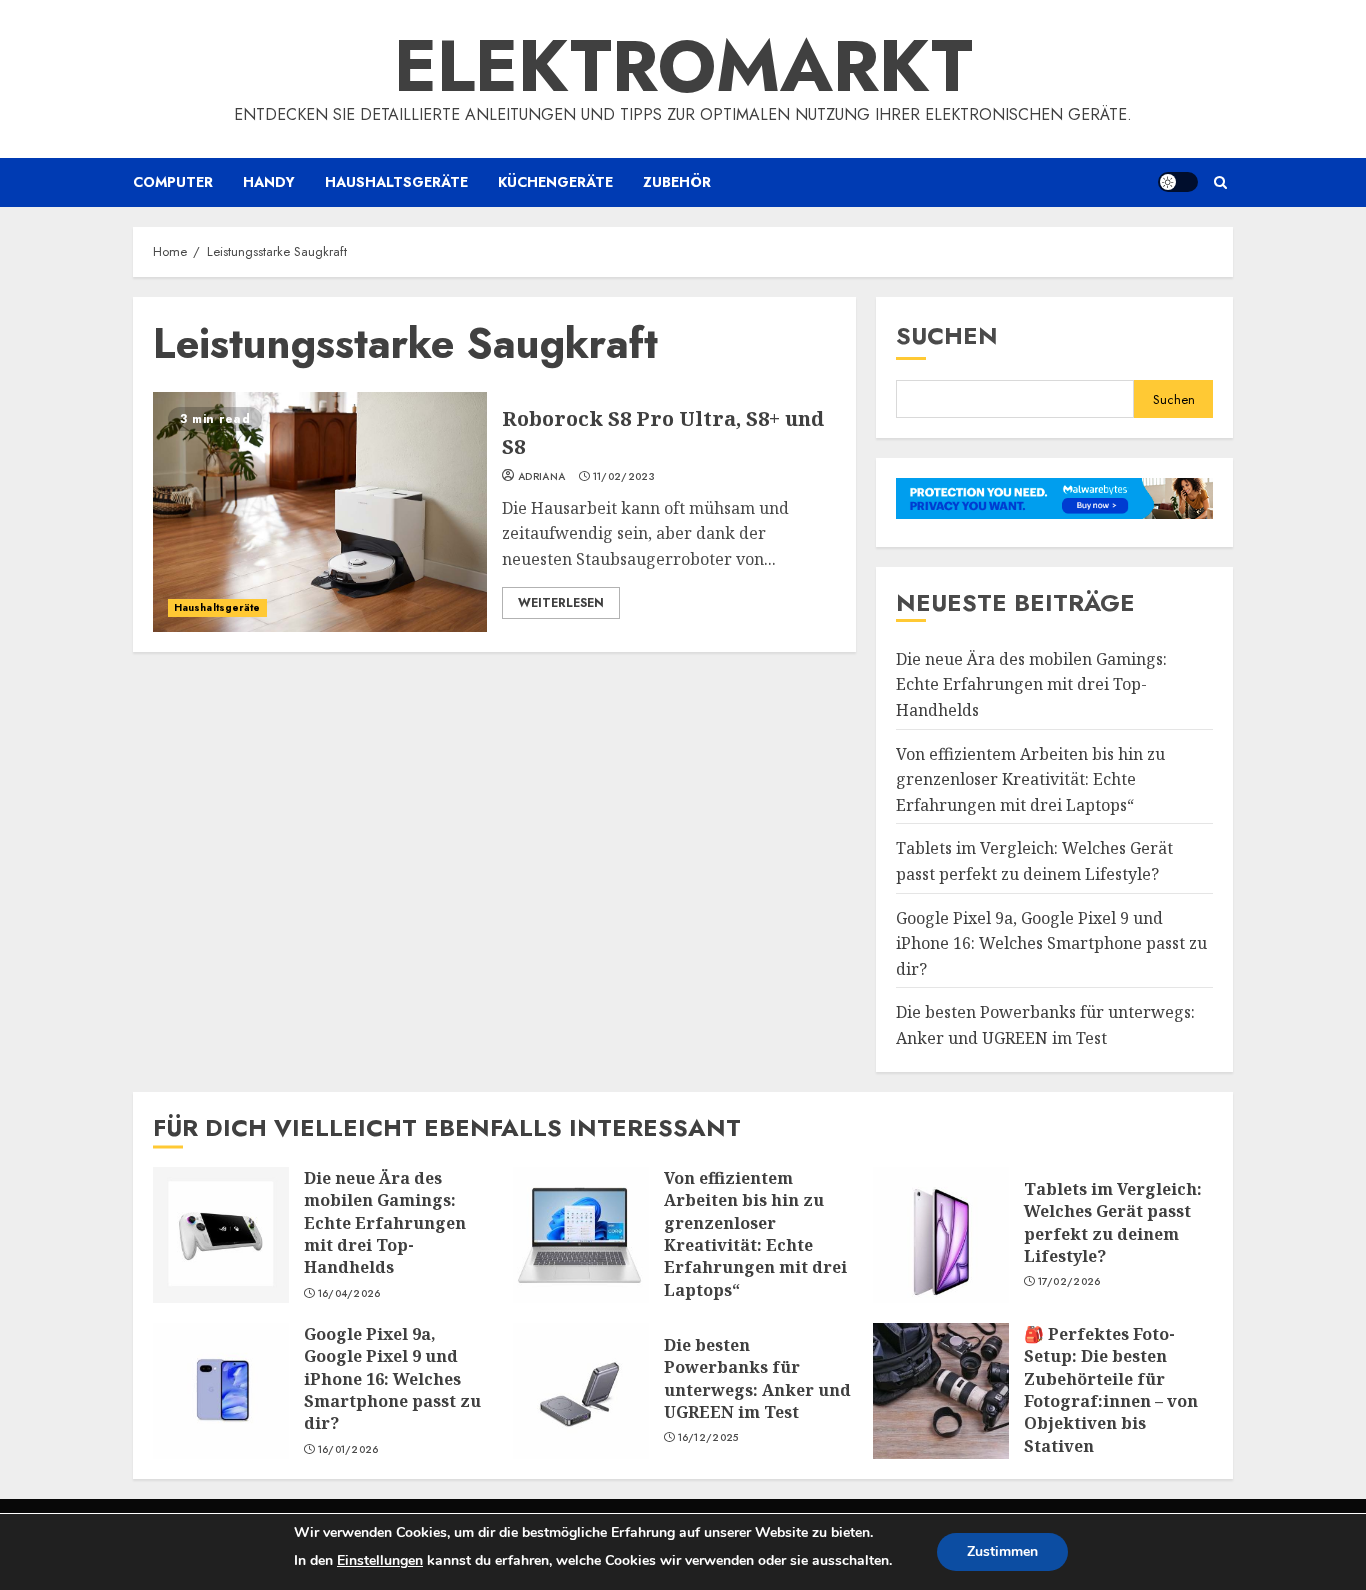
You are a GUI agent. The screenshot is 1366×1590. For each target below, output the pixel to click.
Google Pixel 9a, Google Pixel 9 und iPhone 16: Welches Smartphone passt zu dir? (1051, 943)
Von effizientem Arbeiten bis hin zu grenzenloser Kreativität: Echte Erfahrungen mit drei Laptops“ (1030, 779)
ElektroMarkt (683, 66)
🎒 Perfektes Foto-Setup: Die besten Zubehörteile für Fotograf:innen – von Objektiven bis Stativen (941, 1391)
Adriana (541, 477)
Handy (269, 182)
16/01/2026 (348, 1450)
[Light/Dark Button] (1178, 182)
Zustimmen (1002, 1551)
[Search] (1220, 182)
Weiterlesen (561, 603)
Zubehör (677, 182)
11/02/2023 (624, 477)
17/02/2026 (1069, 1282)
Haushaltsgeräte (396, 182)
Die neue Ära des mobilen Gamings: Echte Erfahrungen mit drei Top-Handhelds (1031, 684)
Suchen (947, 335)
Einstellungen (380, 1560)
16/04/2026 (349, 1294)
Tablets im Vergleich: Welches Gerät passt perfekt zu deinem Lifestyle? (941, 1235)
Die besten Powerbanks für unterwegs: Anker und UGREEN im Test (581, 1391)
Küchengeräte (555, 182)
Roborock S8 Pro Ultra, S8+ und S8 (320, 512)
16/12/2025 (708, 1438)
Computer (173, 182)
